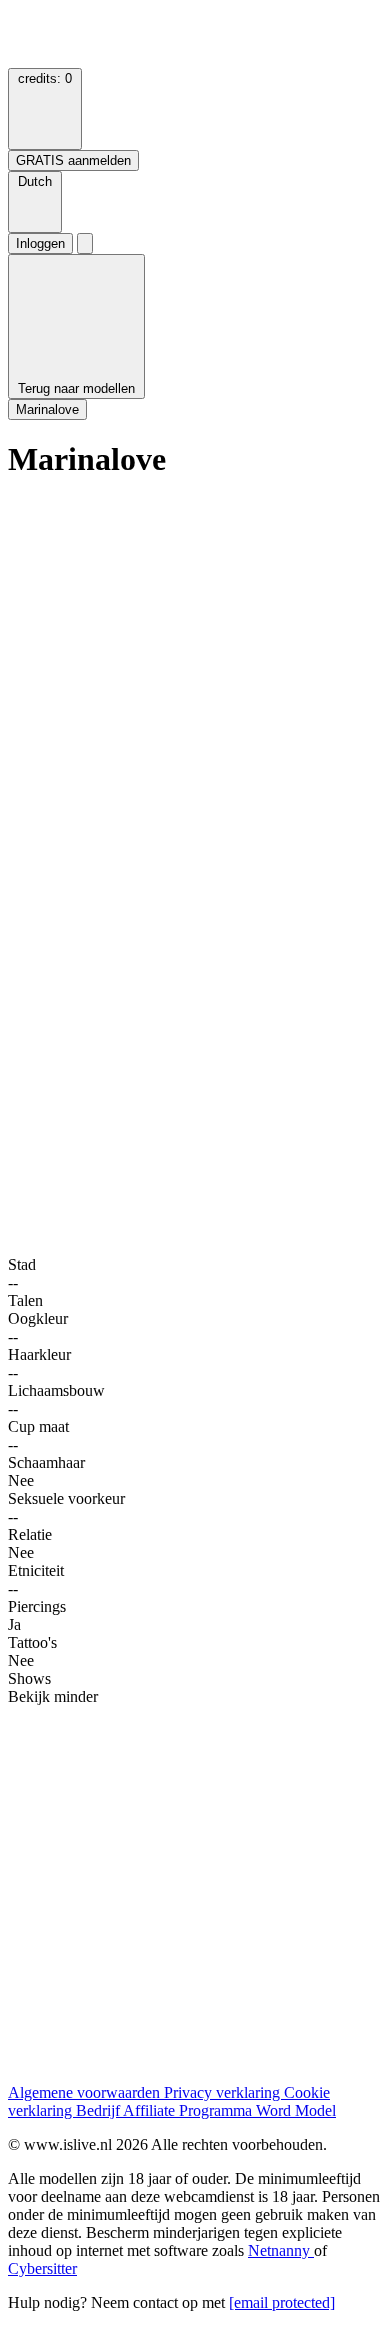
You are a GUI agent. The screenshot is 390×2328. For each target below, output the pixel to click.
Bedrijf (99, 2110)
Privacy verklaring (224, 2092)
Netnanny (281, 2250)
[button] (35, 202)
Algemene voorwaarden (86, 2092)
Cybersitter (42, 2268)
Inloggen (40, 243)
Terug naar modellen (76, 388)
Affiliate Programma (189, 2110)
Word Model (296, 2110)
